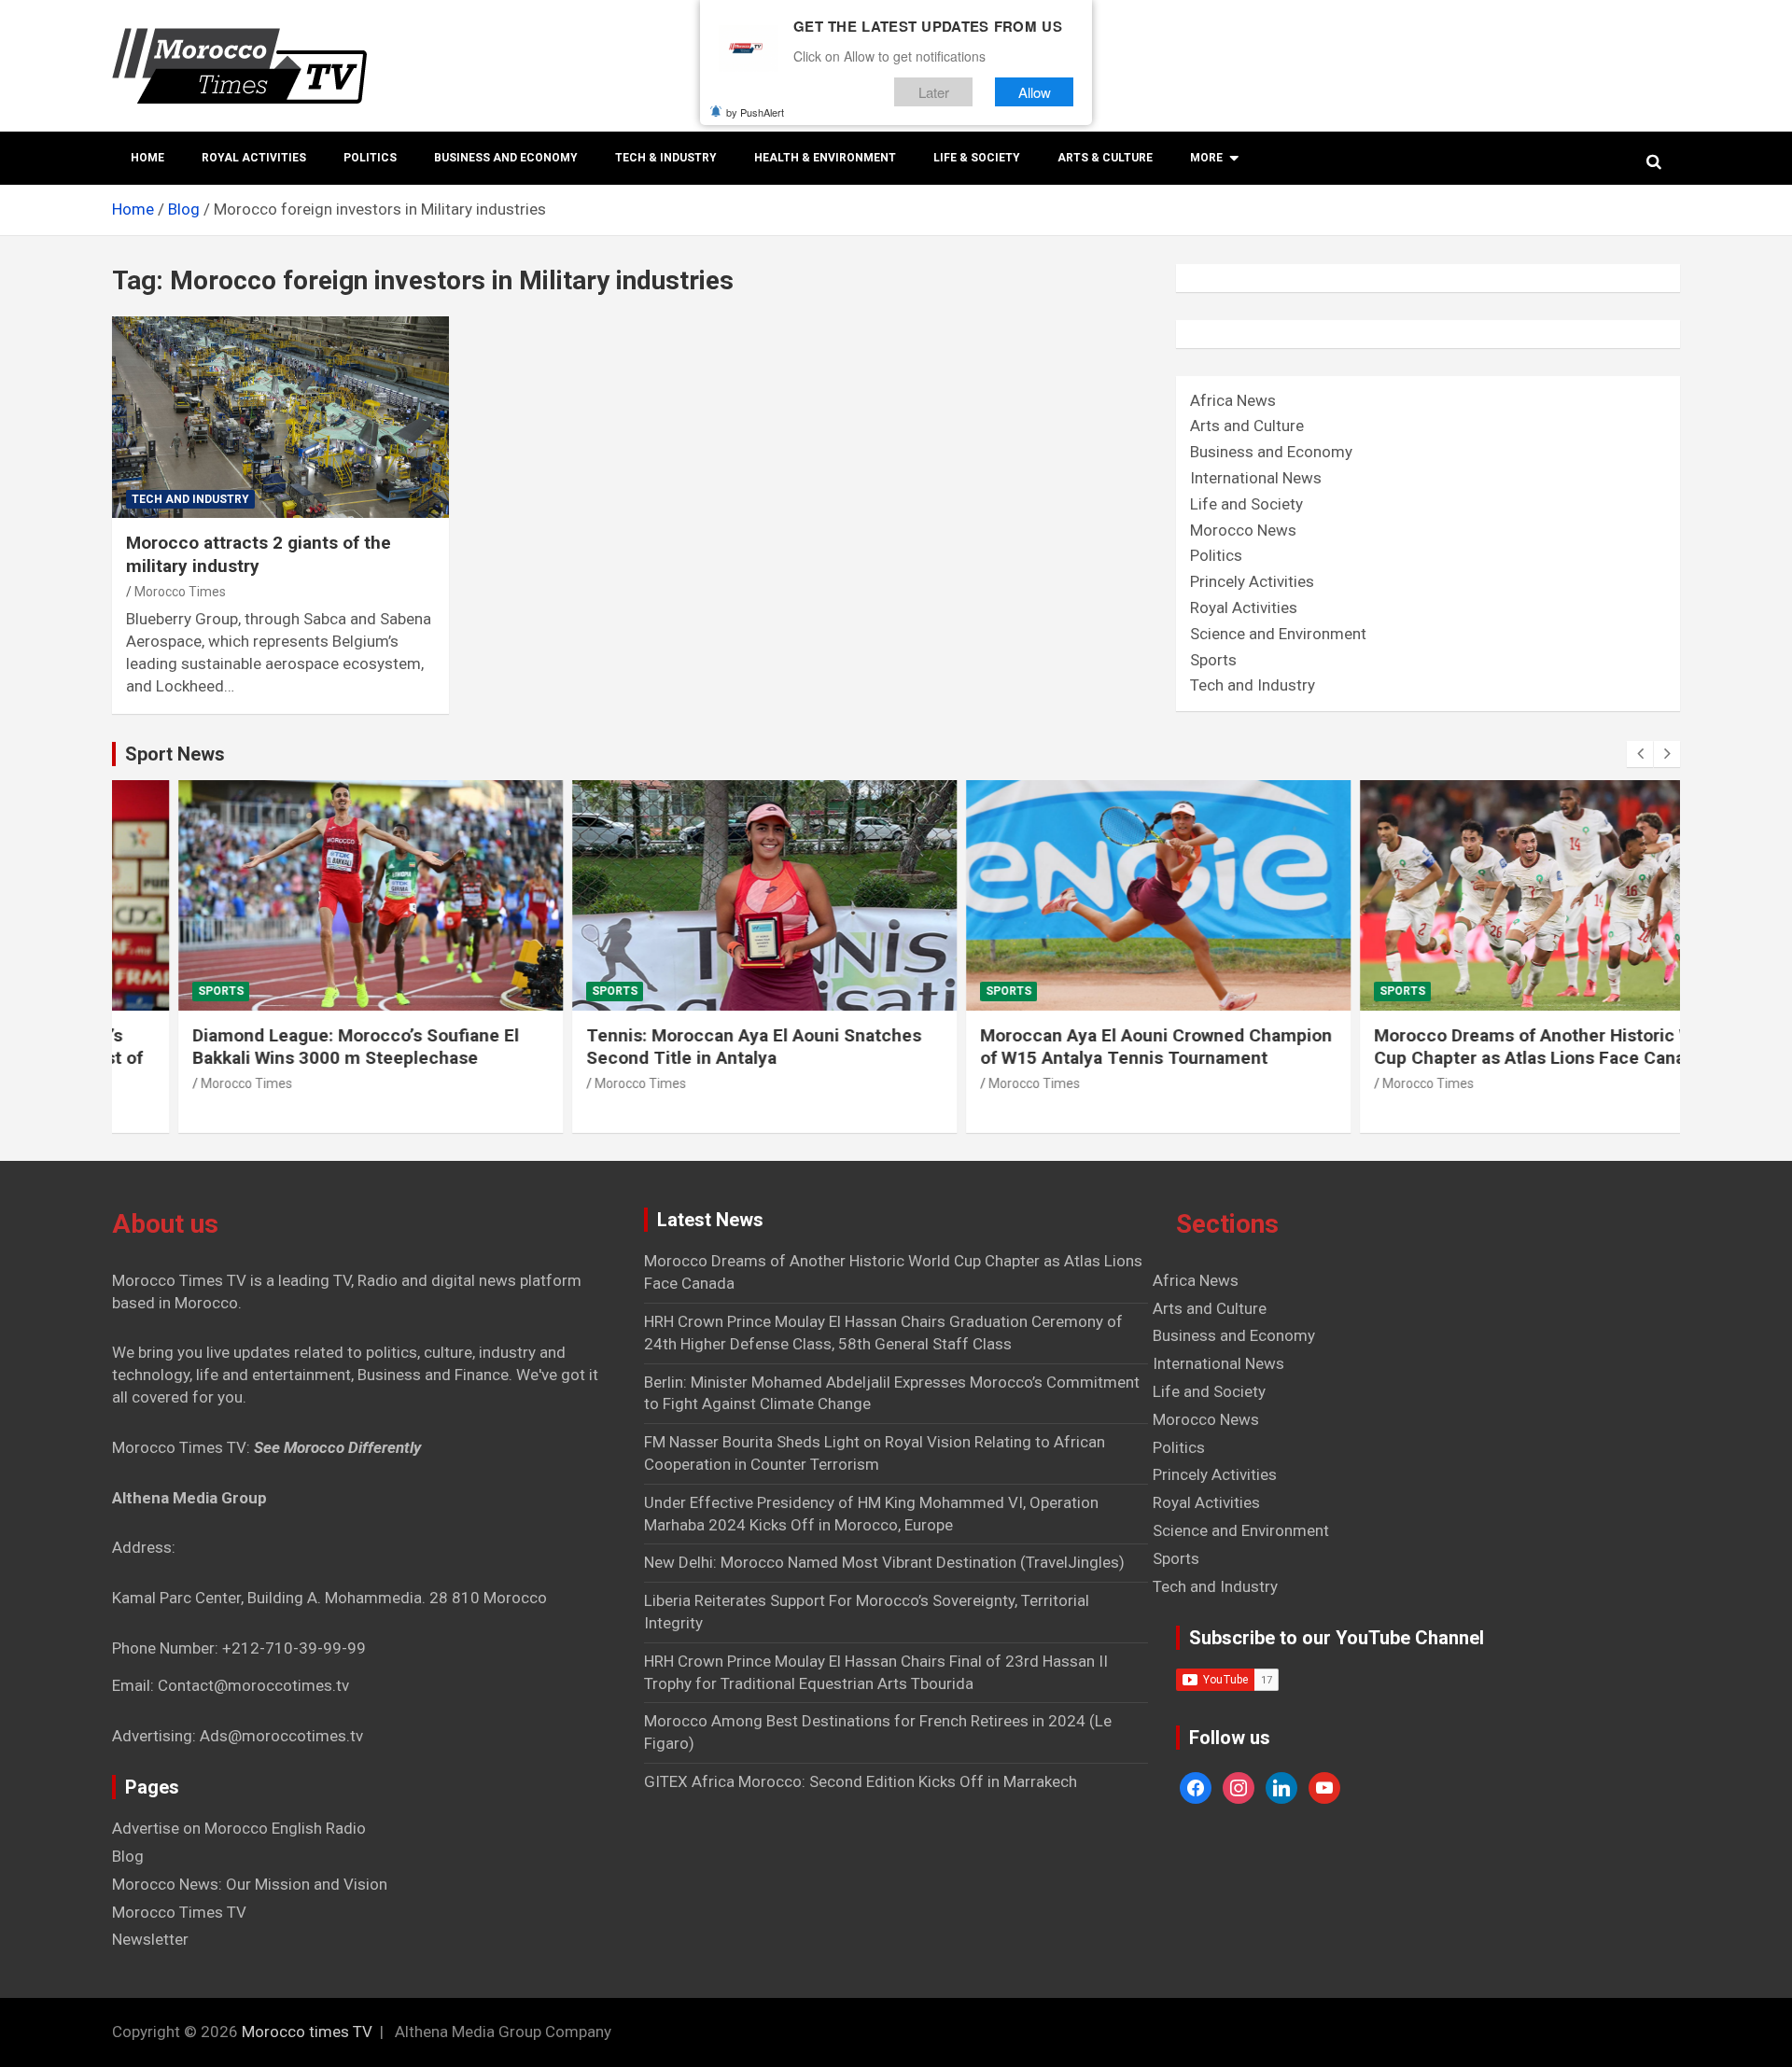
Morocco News (1243, 530)
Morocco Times (180, 592)
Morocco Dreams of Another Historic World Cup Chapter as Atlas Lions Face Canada (1484, 1047)
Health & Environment (825, 158)
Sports (1213, 660)
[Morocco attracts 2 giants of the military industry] (280, 417)
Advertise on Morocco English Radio (239, 1828)
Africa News (1233, 400)
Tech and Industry (190, 499)
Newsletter (150, 1939)
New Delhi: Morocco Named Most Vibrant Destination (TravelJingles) (884, 1562)
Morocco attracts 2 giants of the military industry (259, 554)
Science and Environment (1278, 634)
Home (147, 158)
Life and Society (1246, 504)
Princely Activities (1252, 581)
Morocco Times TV (179, 1912)
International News (1256, 478)
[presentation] (1640, 754)
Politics (370, 158)
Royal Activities (254, 158)
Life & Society (977, 158)
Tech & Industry (666, 158)
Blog (128, 1856)
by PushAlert (755, 112)
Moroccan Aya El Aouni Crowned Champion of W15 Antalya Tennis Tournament (1091, 1047)
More (1206, 158)
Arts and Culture (1247, 426)
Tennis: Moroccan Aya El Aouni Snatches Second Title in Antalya (688, 1047)
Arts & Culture (1105, 158)
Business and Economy (506, 158)
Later (934, 92)
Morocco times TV (307, 2032)
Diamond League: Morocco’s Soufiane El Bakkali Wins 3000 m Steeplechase (290, 1047)
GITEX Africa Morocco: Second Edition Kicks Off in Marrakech (861, 1781)
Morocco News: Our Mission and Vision (250, 1884)
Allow (1035, 92)
